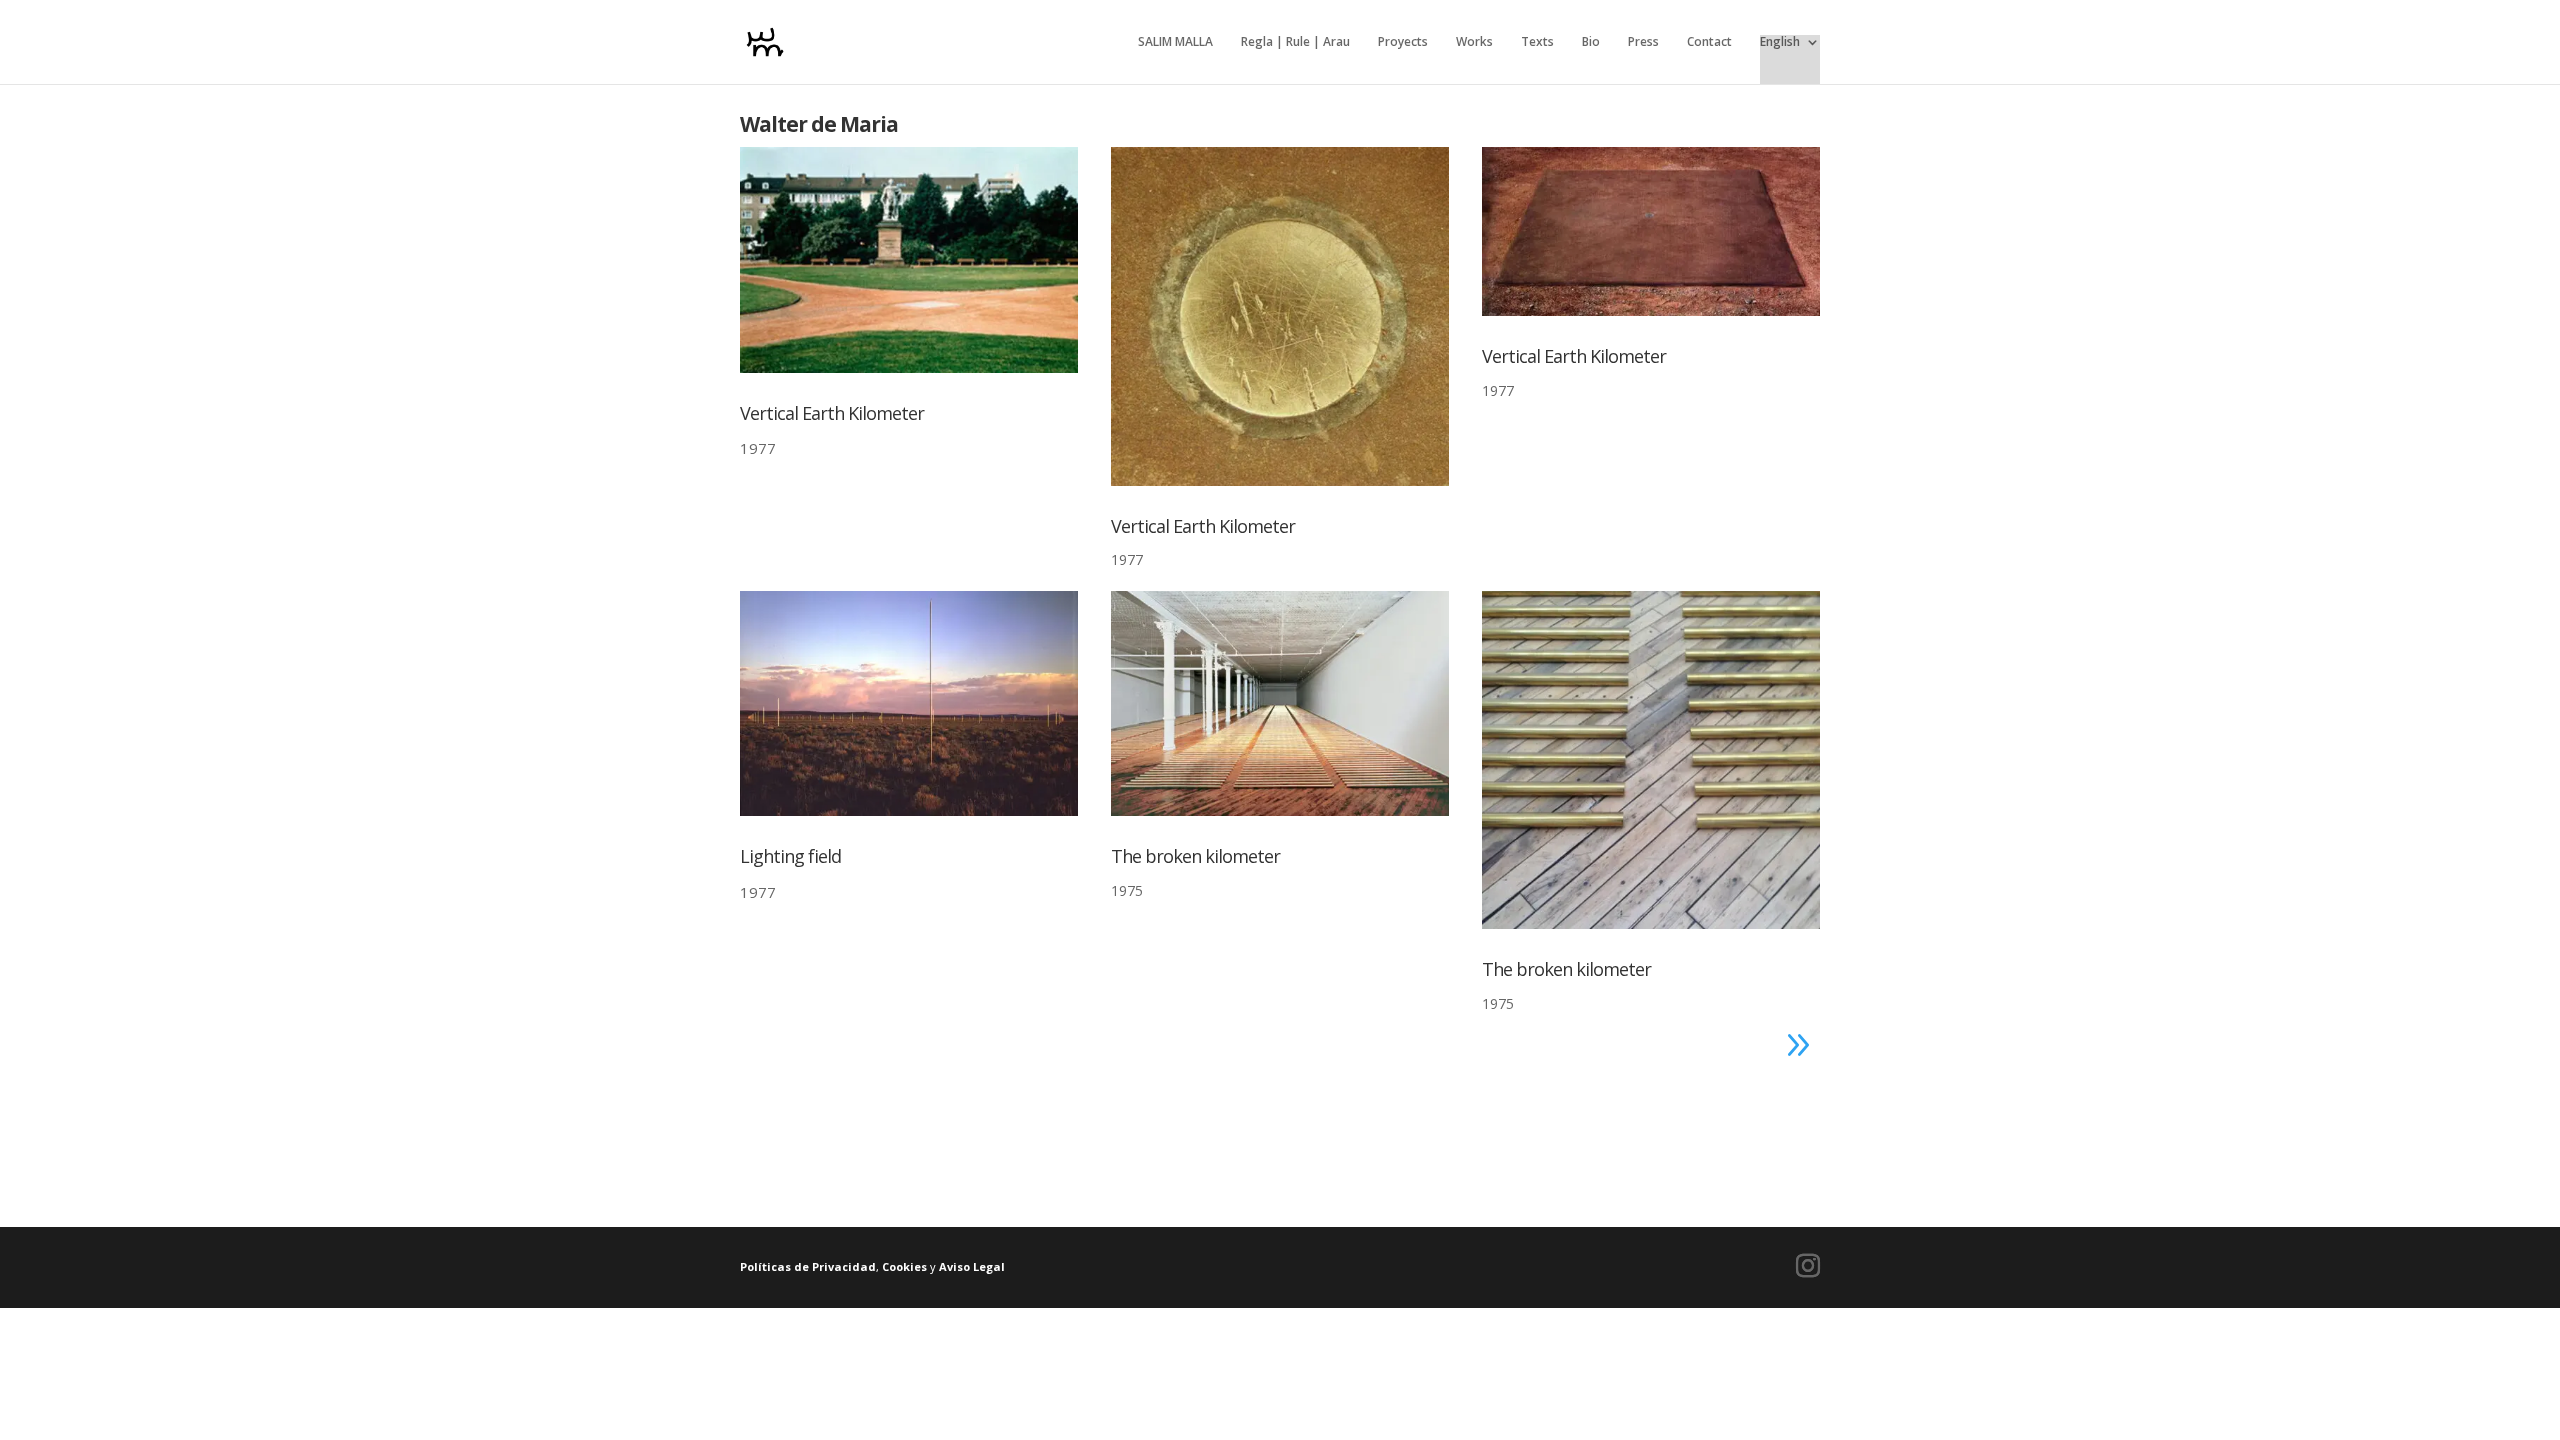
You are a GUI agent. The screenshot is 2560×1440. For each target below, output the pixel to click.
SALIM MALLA (1175, 42)
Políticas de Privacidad (808, 1266)
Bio (1591, 42)
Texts (1537, 42)
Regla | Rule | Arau (1295, 42)
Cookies (904, 1266)
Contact (1709, 42)
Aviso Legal (972, 1266)
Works (1474, 42)
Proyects (1403, 42)
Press (1643, 42)
